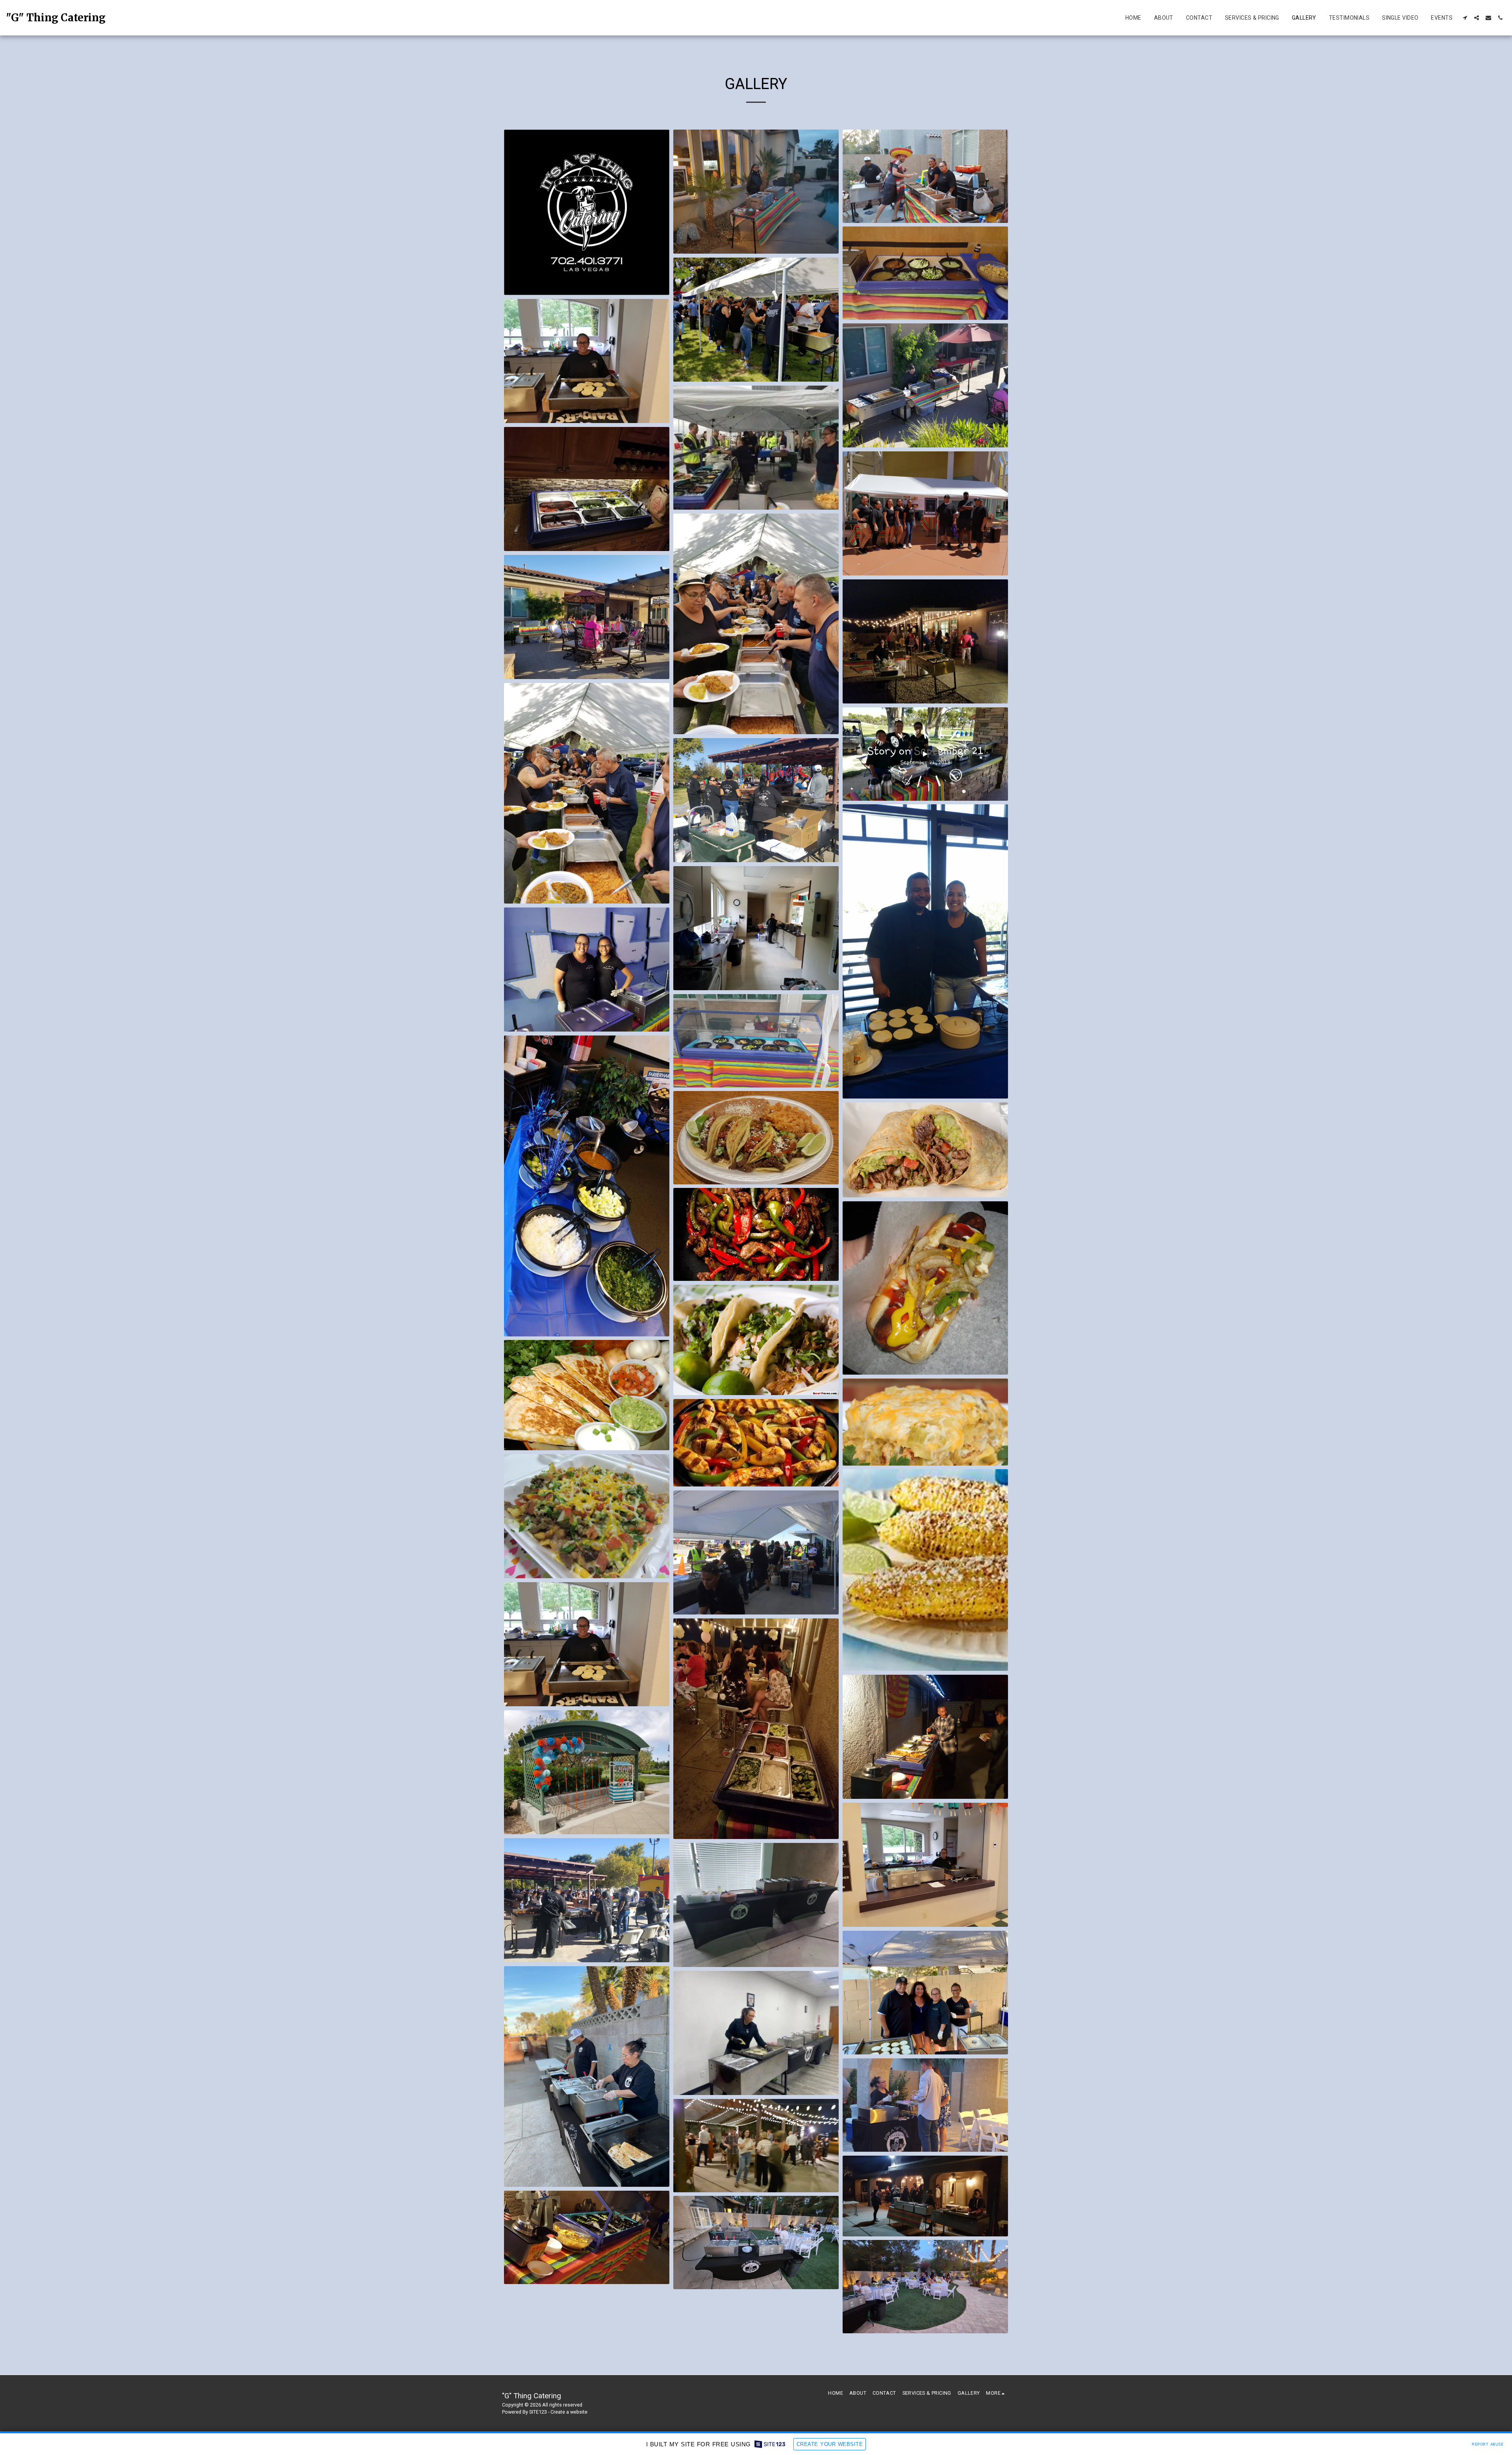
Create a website (569, 2412)
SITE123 (538, 2412)
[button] (1465, 18)
